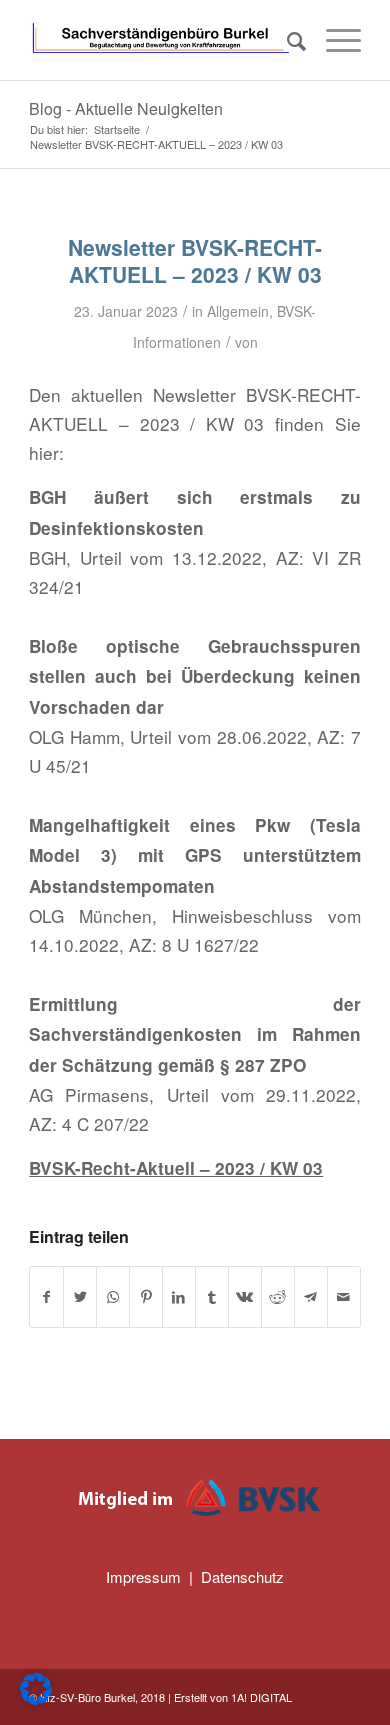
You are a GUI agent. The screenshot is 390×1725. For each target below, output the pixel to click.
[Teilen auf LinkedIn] (179, 1297)
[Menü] (333, 40)
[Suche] (286, 40)
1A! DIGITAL (261, 1697)
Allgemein (238, 311)
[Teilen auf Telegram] (311, 1297)
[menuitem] (286, 40)
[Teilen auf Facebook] (46, 1297)
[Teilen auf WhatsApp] (113, 1297)
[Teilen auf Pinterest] (146, 1297)
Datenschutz (242, 1576)
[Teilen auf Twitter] (80, 1297)
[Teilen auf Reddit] (278, 1297)
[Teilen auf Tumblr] (212, 1297)
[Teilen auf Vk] (245, 1297)
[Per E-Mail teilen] (344, 1297)
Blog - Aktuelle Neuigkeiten (126, 108)
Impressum (143, 1576)
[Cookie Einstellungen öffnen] (36, 1698)
